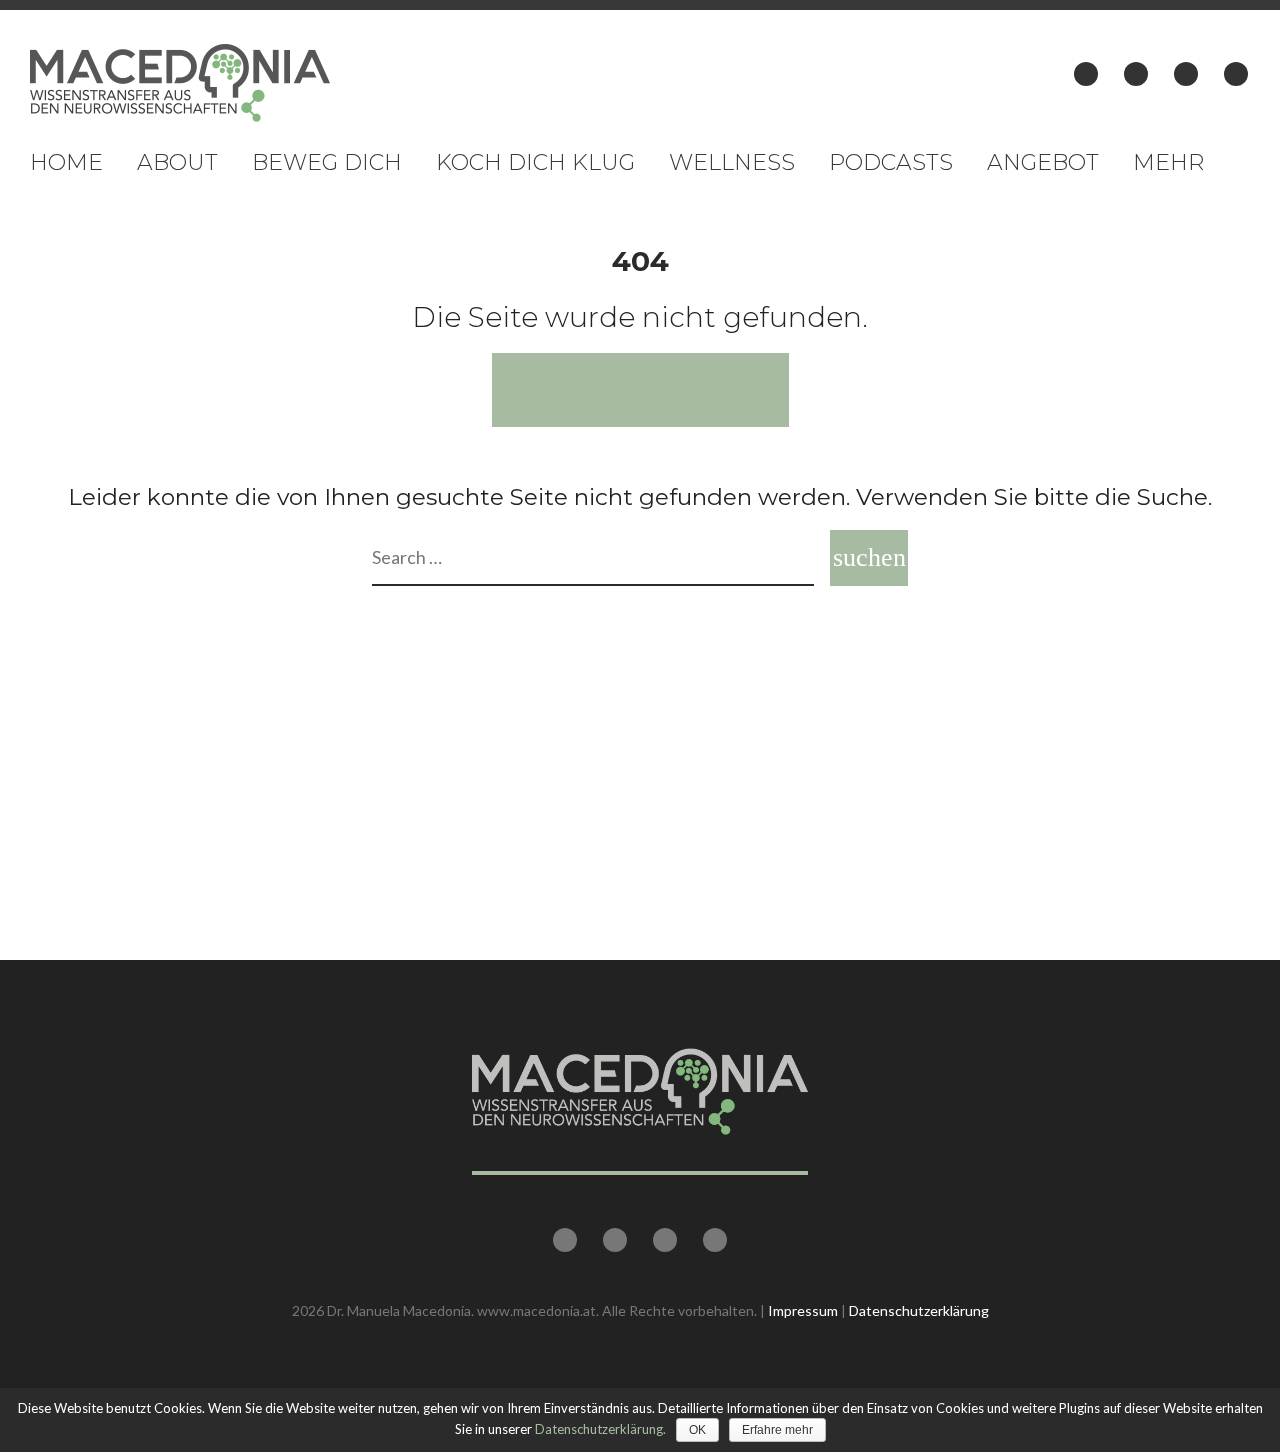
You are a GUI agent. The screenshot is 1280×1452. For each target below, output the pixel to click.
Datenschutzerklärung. (600, 1429)
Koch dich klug (535, 162)
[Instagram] (1236, 74)
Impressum (803, 1310)
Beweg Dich (327, 162)
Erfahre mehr (777, 1430)
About (177, 162)
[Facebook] (1086, 74)
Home (66, 162)
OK (697, 1430)
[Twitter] (1136, 74)
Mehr (1168, 162)
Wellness (732, 162)
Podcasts (891, 162)
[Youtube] (1186, 74)
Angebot (1043, 162)
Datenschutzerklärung (919, 1310)
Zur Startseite (640, 389)
